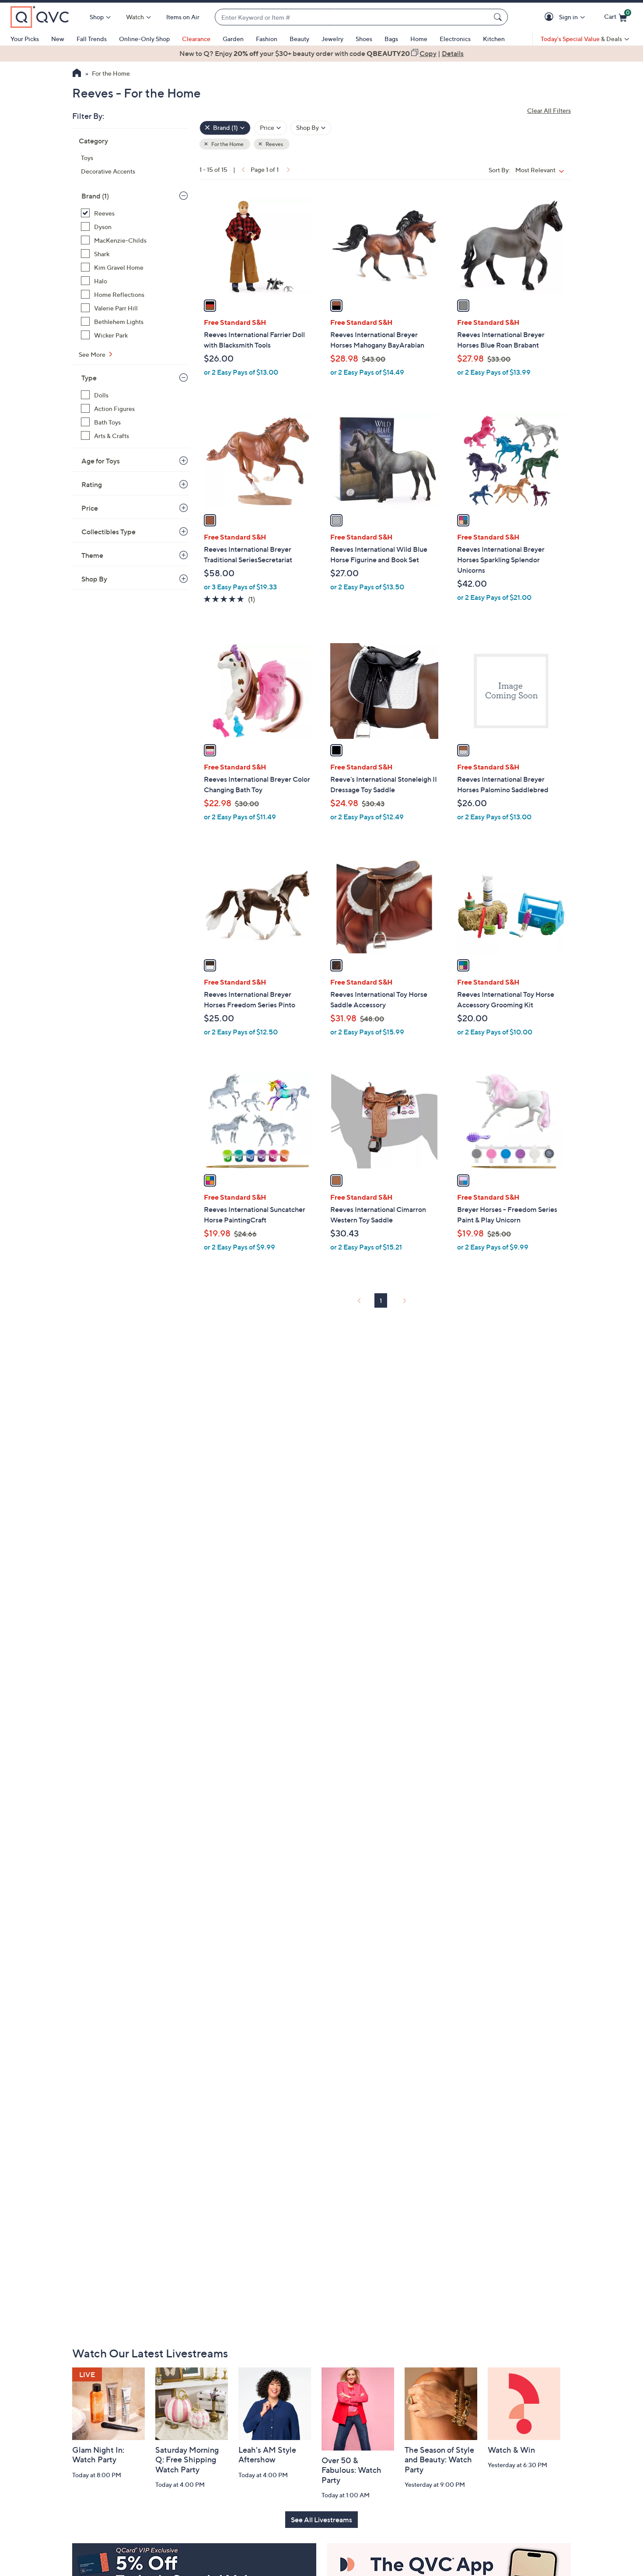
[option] (321, 53)
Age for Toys (101, 461)
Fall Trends (92, 39)
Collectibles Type (108, 532)
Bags (391, 39)
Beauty (299, 39)
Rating (92, 484)
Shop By (94, 579)
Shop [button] (97, 17)
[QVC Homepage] (77, 74)
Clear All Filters (549, 110)
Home (419, 39)
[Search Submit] (499, 17)
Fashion (267, 39)
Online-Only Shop (144, 39)
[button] (550, 17)
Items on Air (183, 17)
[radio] (210, 306)
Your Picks (25, 39)
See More (93, 354)
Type (89, 378)
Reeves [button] (274, 144)
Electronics (455, 39)
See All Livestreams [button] (321, 2520)
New (58, 39)
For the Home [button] (227, 144)
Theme (92, 555)
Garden (233, 39)
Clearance (196, 39)
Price (90, 508)
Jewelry (332, 39)
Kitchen (494, 39)
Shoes (364, 39)
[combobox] (353, 17)
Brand (95, 196)
